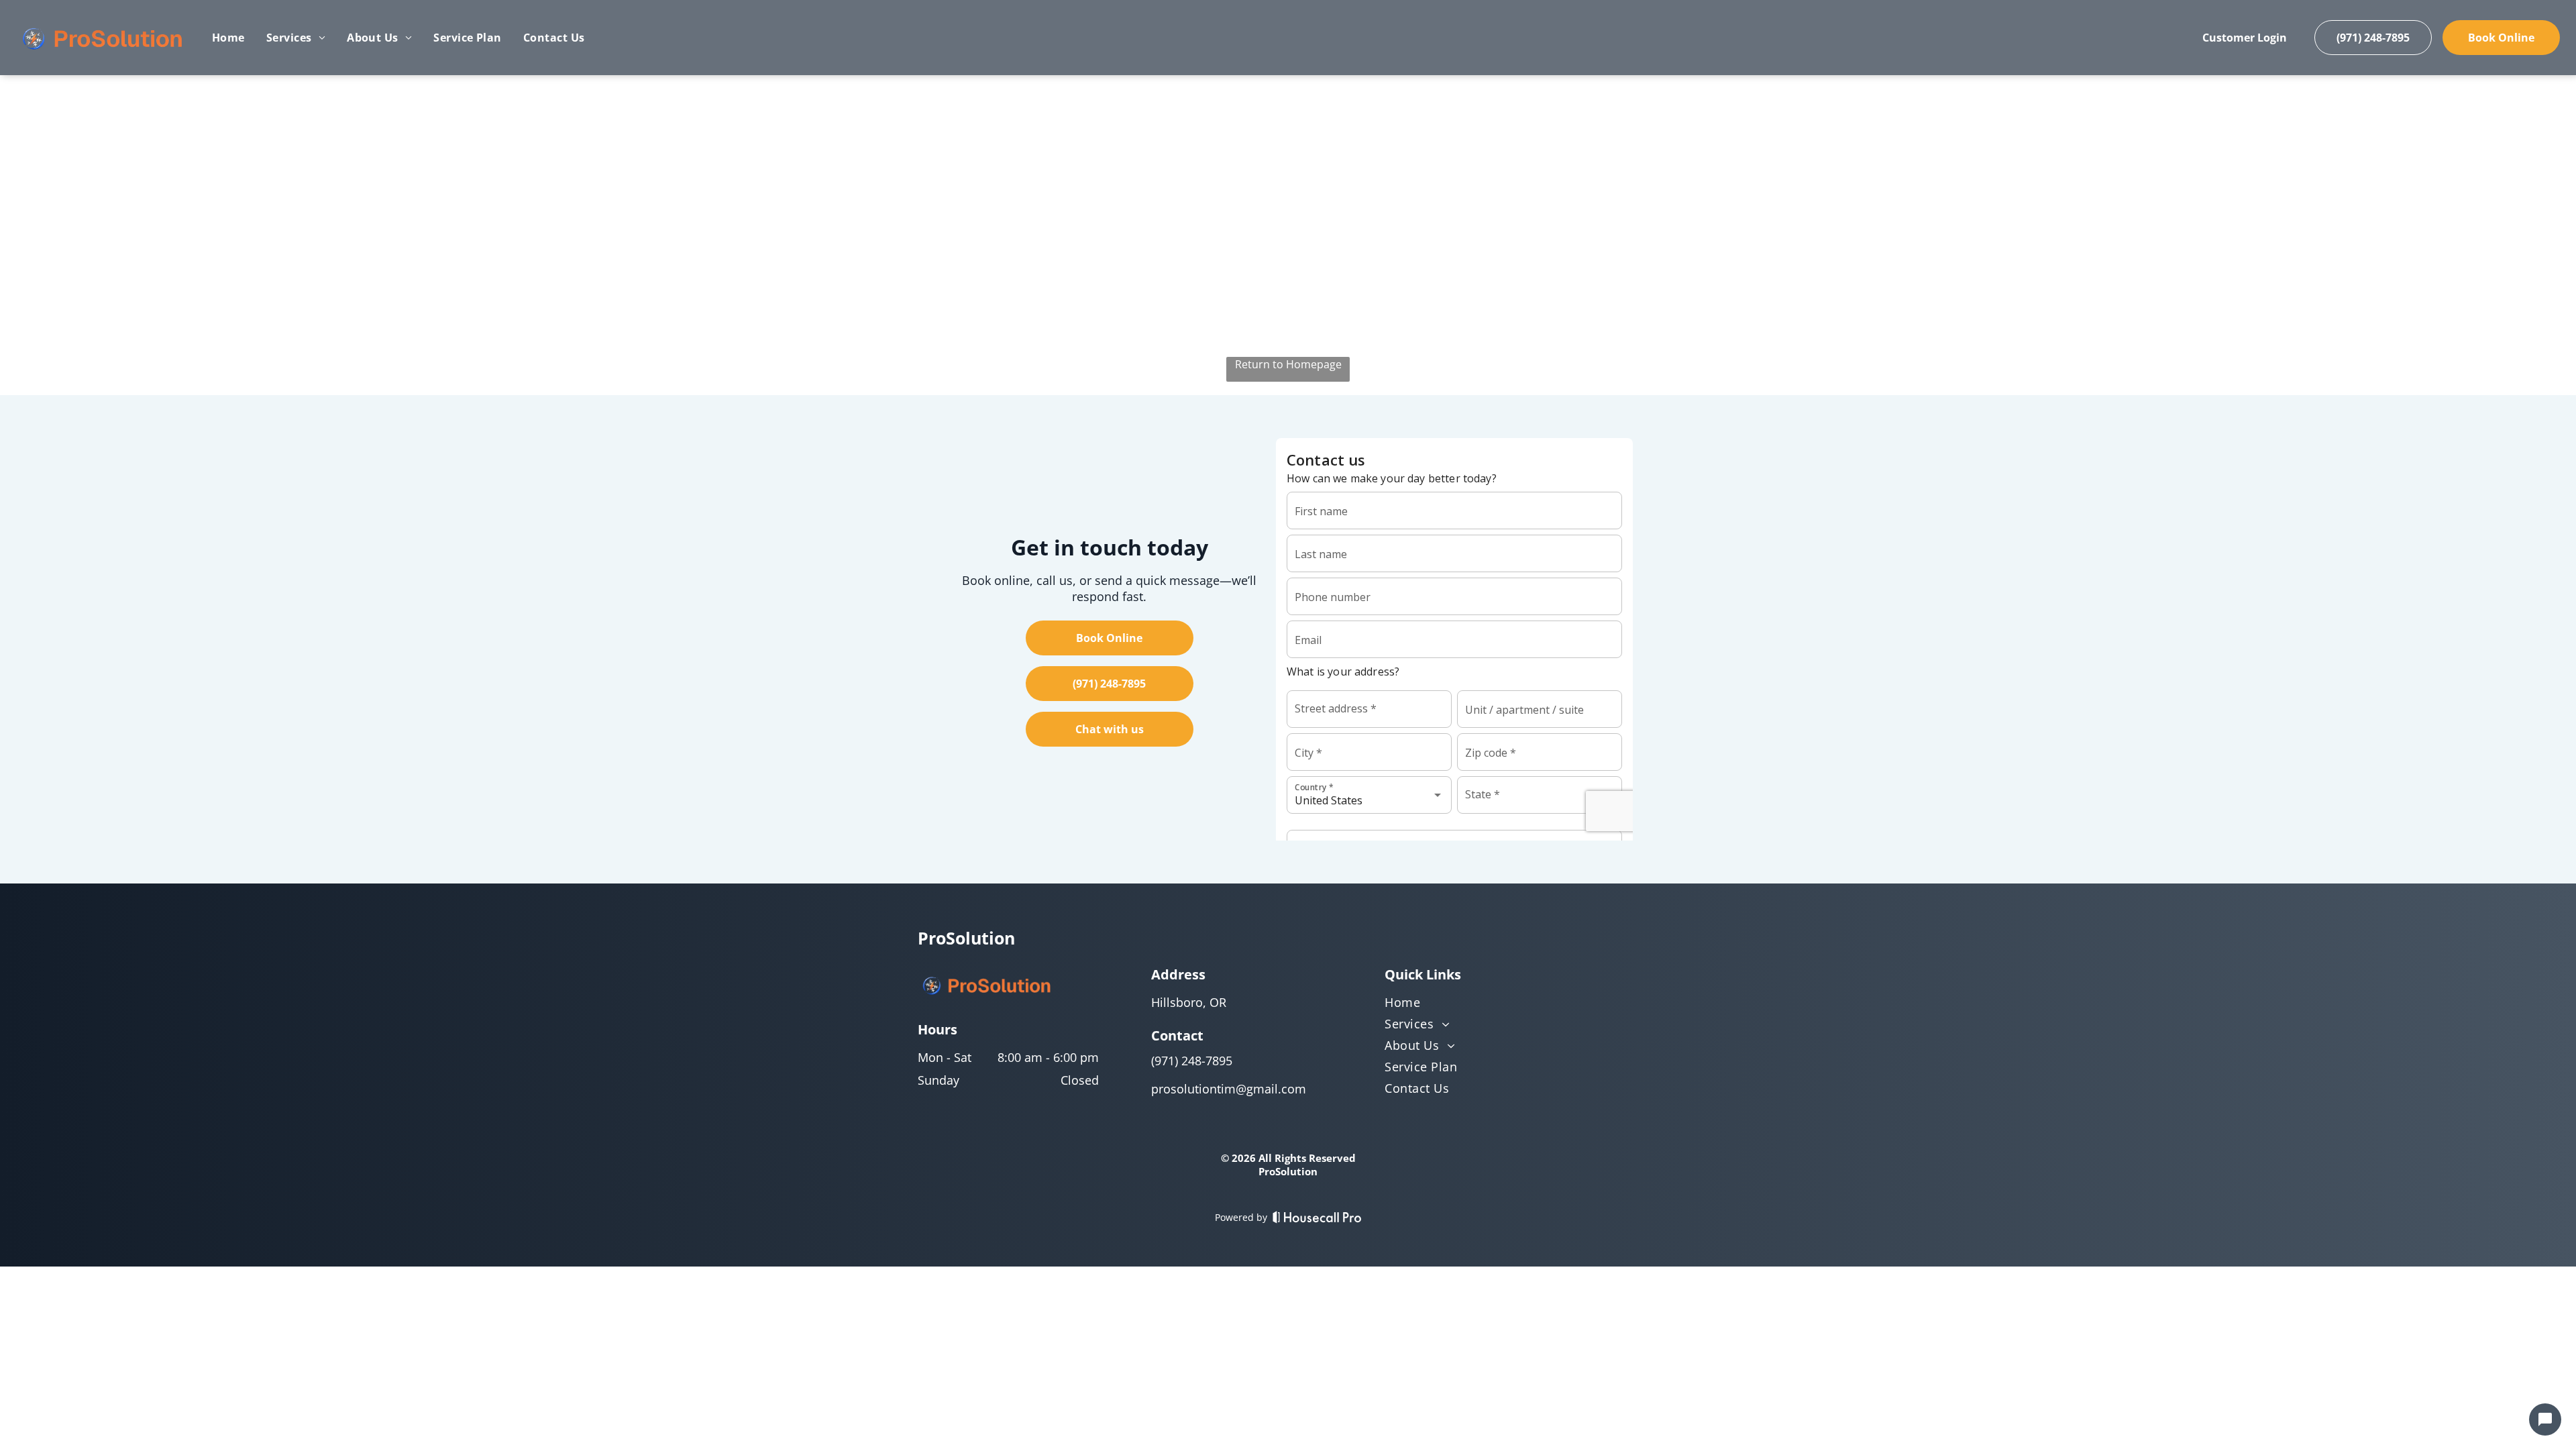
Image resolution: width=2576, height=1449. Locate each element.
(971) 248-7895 (1192, 1061)
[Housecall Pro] (1317, 1217)
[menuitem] (228, 38)
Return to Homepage (1288, 364)
